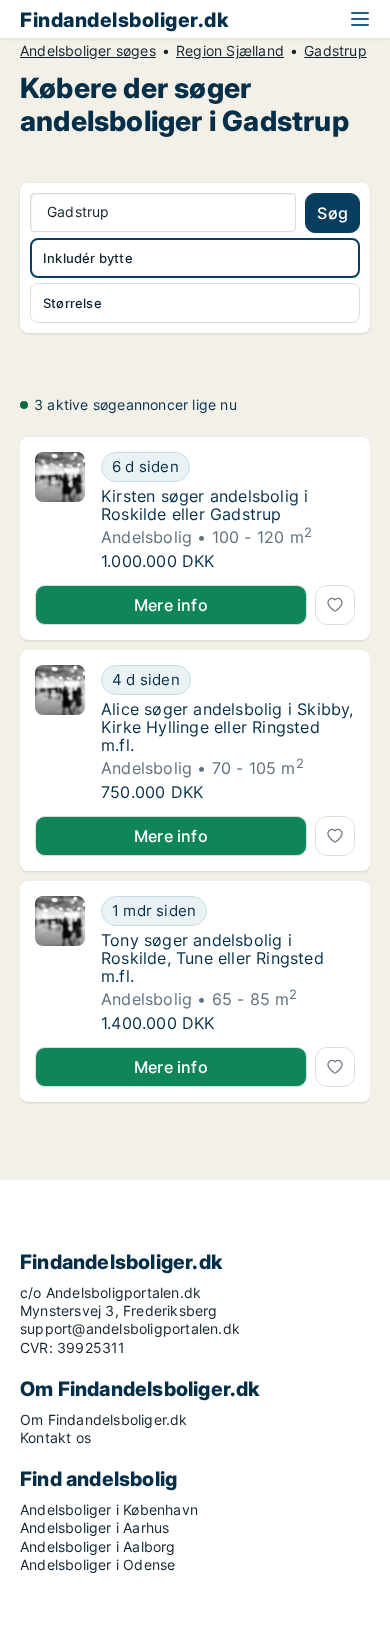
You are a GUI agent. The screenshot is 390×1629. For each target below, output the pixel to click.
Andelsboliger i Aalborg (98, 1546)
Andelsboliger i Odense (97, 1564)
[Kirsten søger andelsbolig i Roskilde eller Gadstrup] (60, 511)
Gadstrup (335, 51)
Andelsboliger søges (88, 51)
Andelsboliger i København (109, 1509)
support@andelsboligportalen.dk (130, 1328)
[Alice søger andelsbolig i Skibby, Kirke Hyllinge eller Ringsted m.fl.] (60, 733)
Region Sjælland (230, 51)
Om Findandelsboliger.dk (104, 1419)
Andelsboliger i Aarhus (94, 1527)
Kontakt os (55, 1437)
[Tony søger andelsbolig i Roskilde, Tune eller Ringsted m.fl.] (60, 964)
